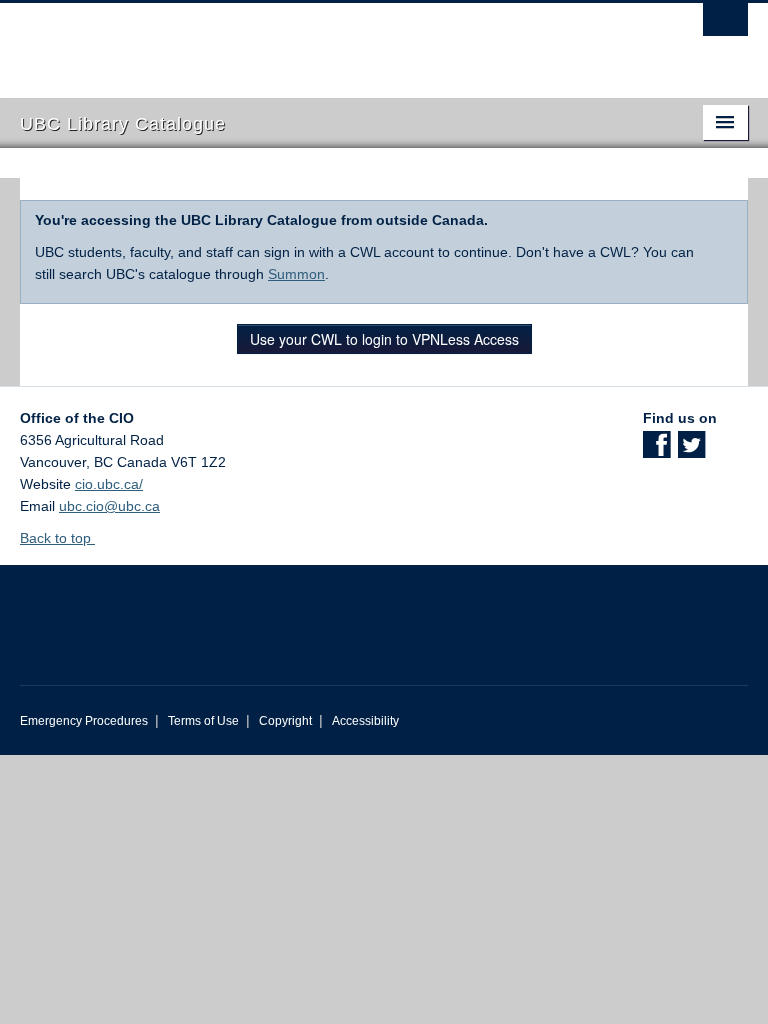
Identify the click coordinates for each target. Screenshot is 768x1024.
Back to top (57, 538)
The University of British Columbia (329, 41)
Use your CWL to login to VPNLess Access (384, 339)
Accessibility (365, 721)
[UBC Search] (725, 25)
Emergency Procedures (84, 721)
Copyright (285, 721)
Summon (296, 274)
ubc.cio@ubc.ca (109, 506)
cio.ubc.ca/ (109, 484)
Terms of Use (203, 721)
